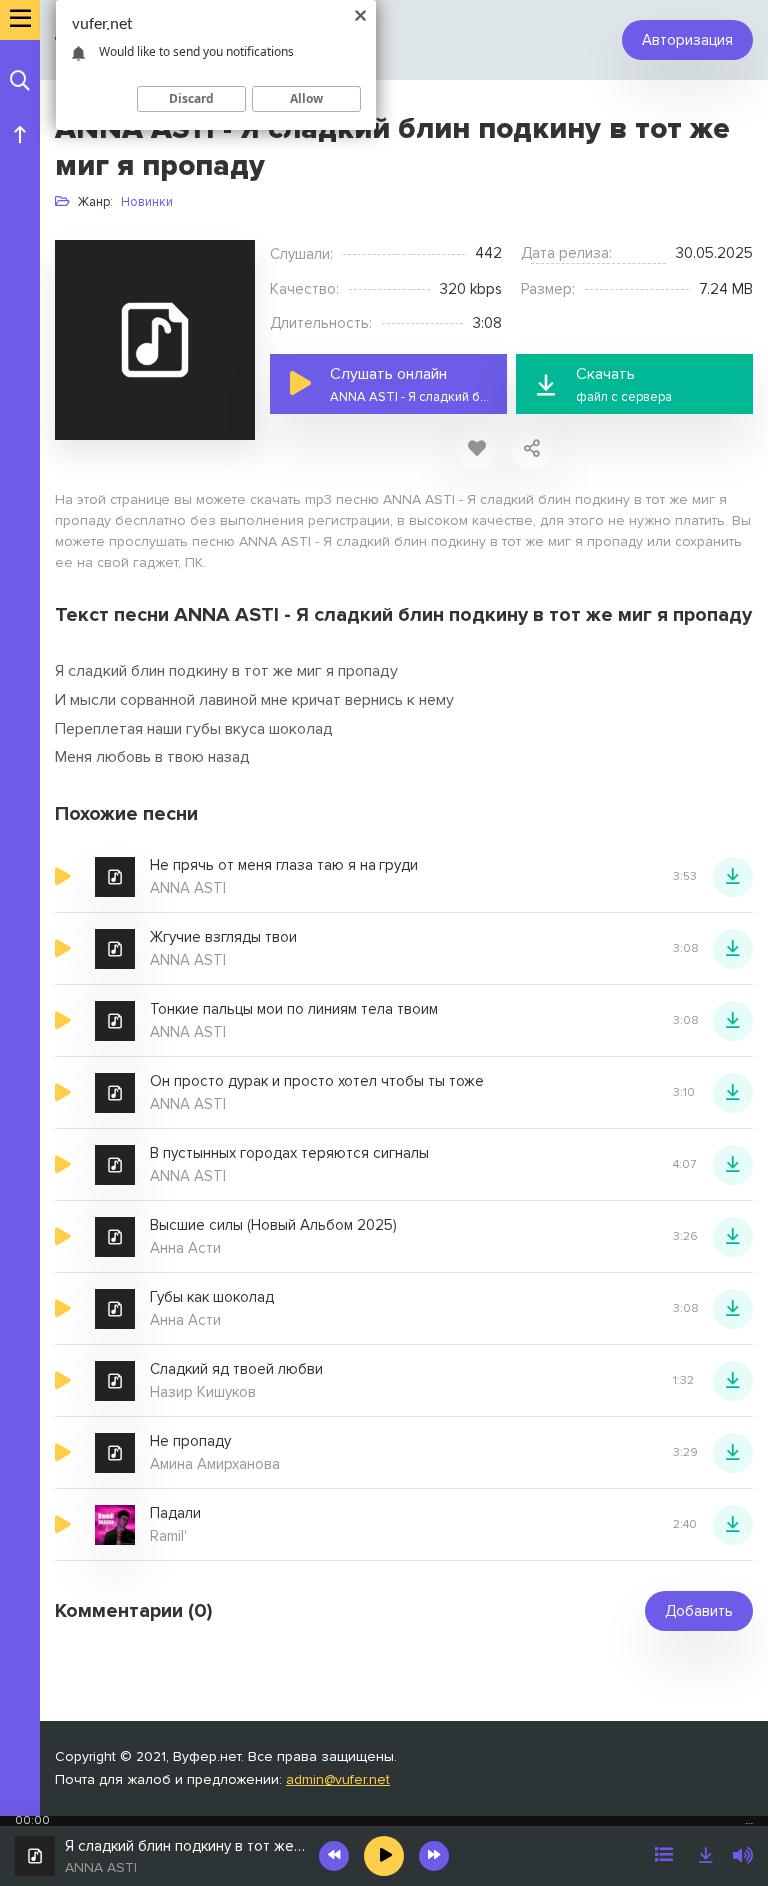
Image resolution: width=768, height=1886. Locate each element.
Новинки (147, 202)
